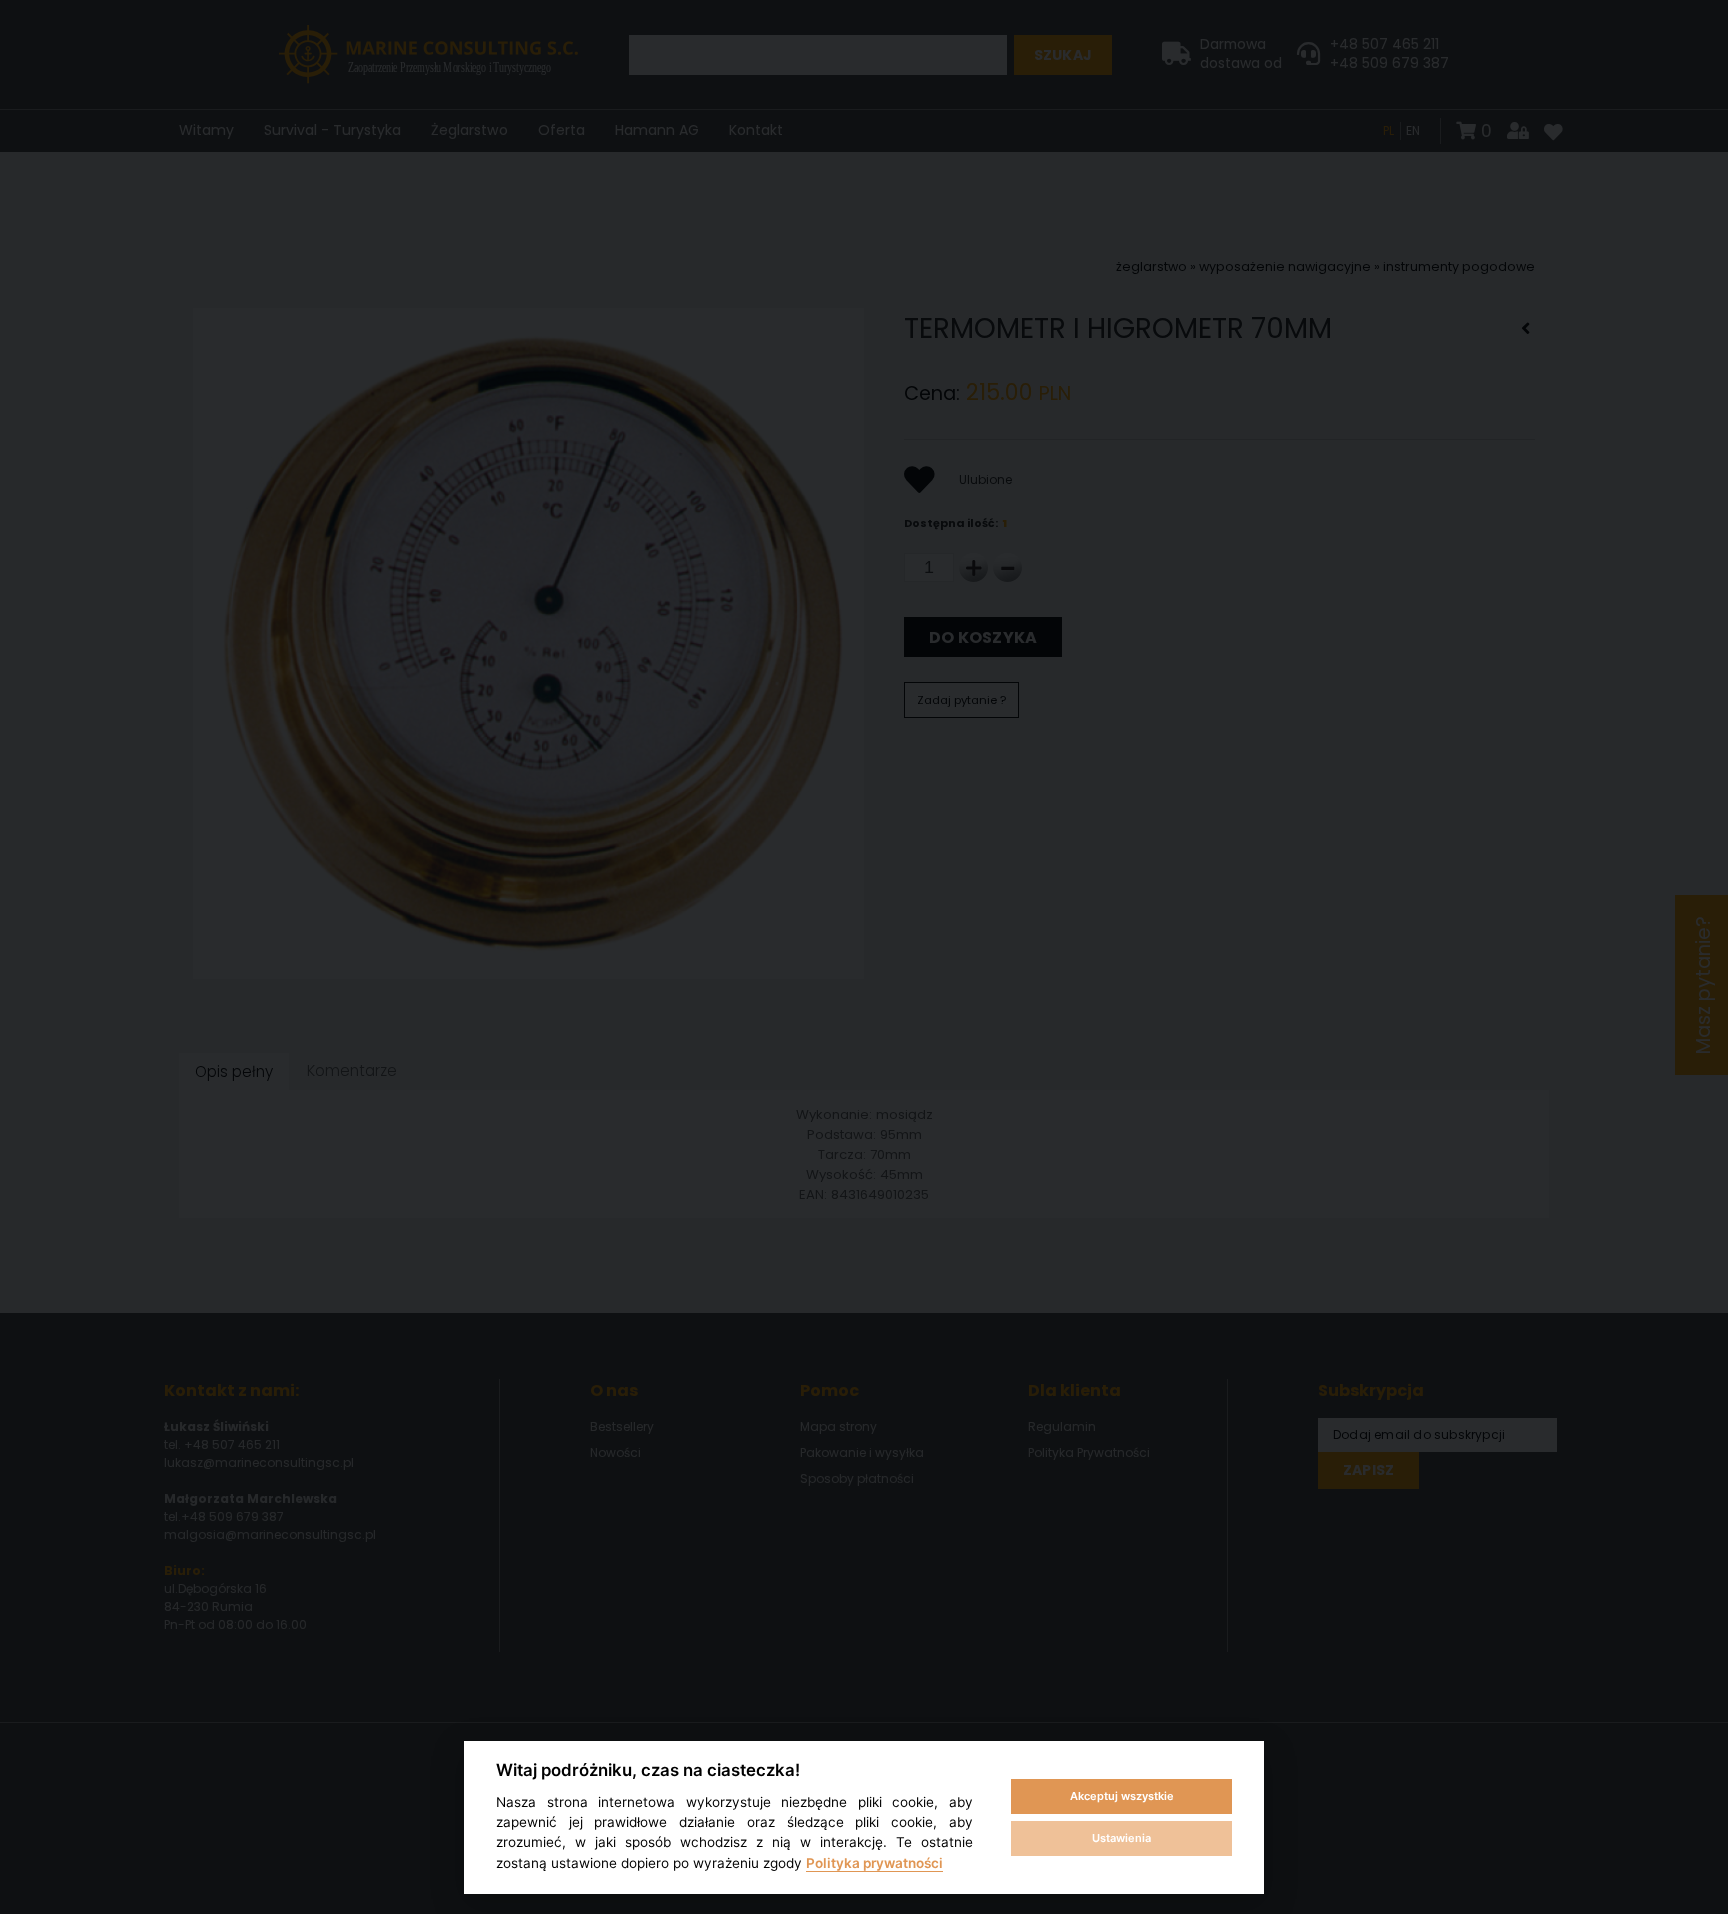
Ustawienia (1121, 1838)
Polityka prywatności (874, 1863)
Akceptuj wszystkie (1122, 1796)
